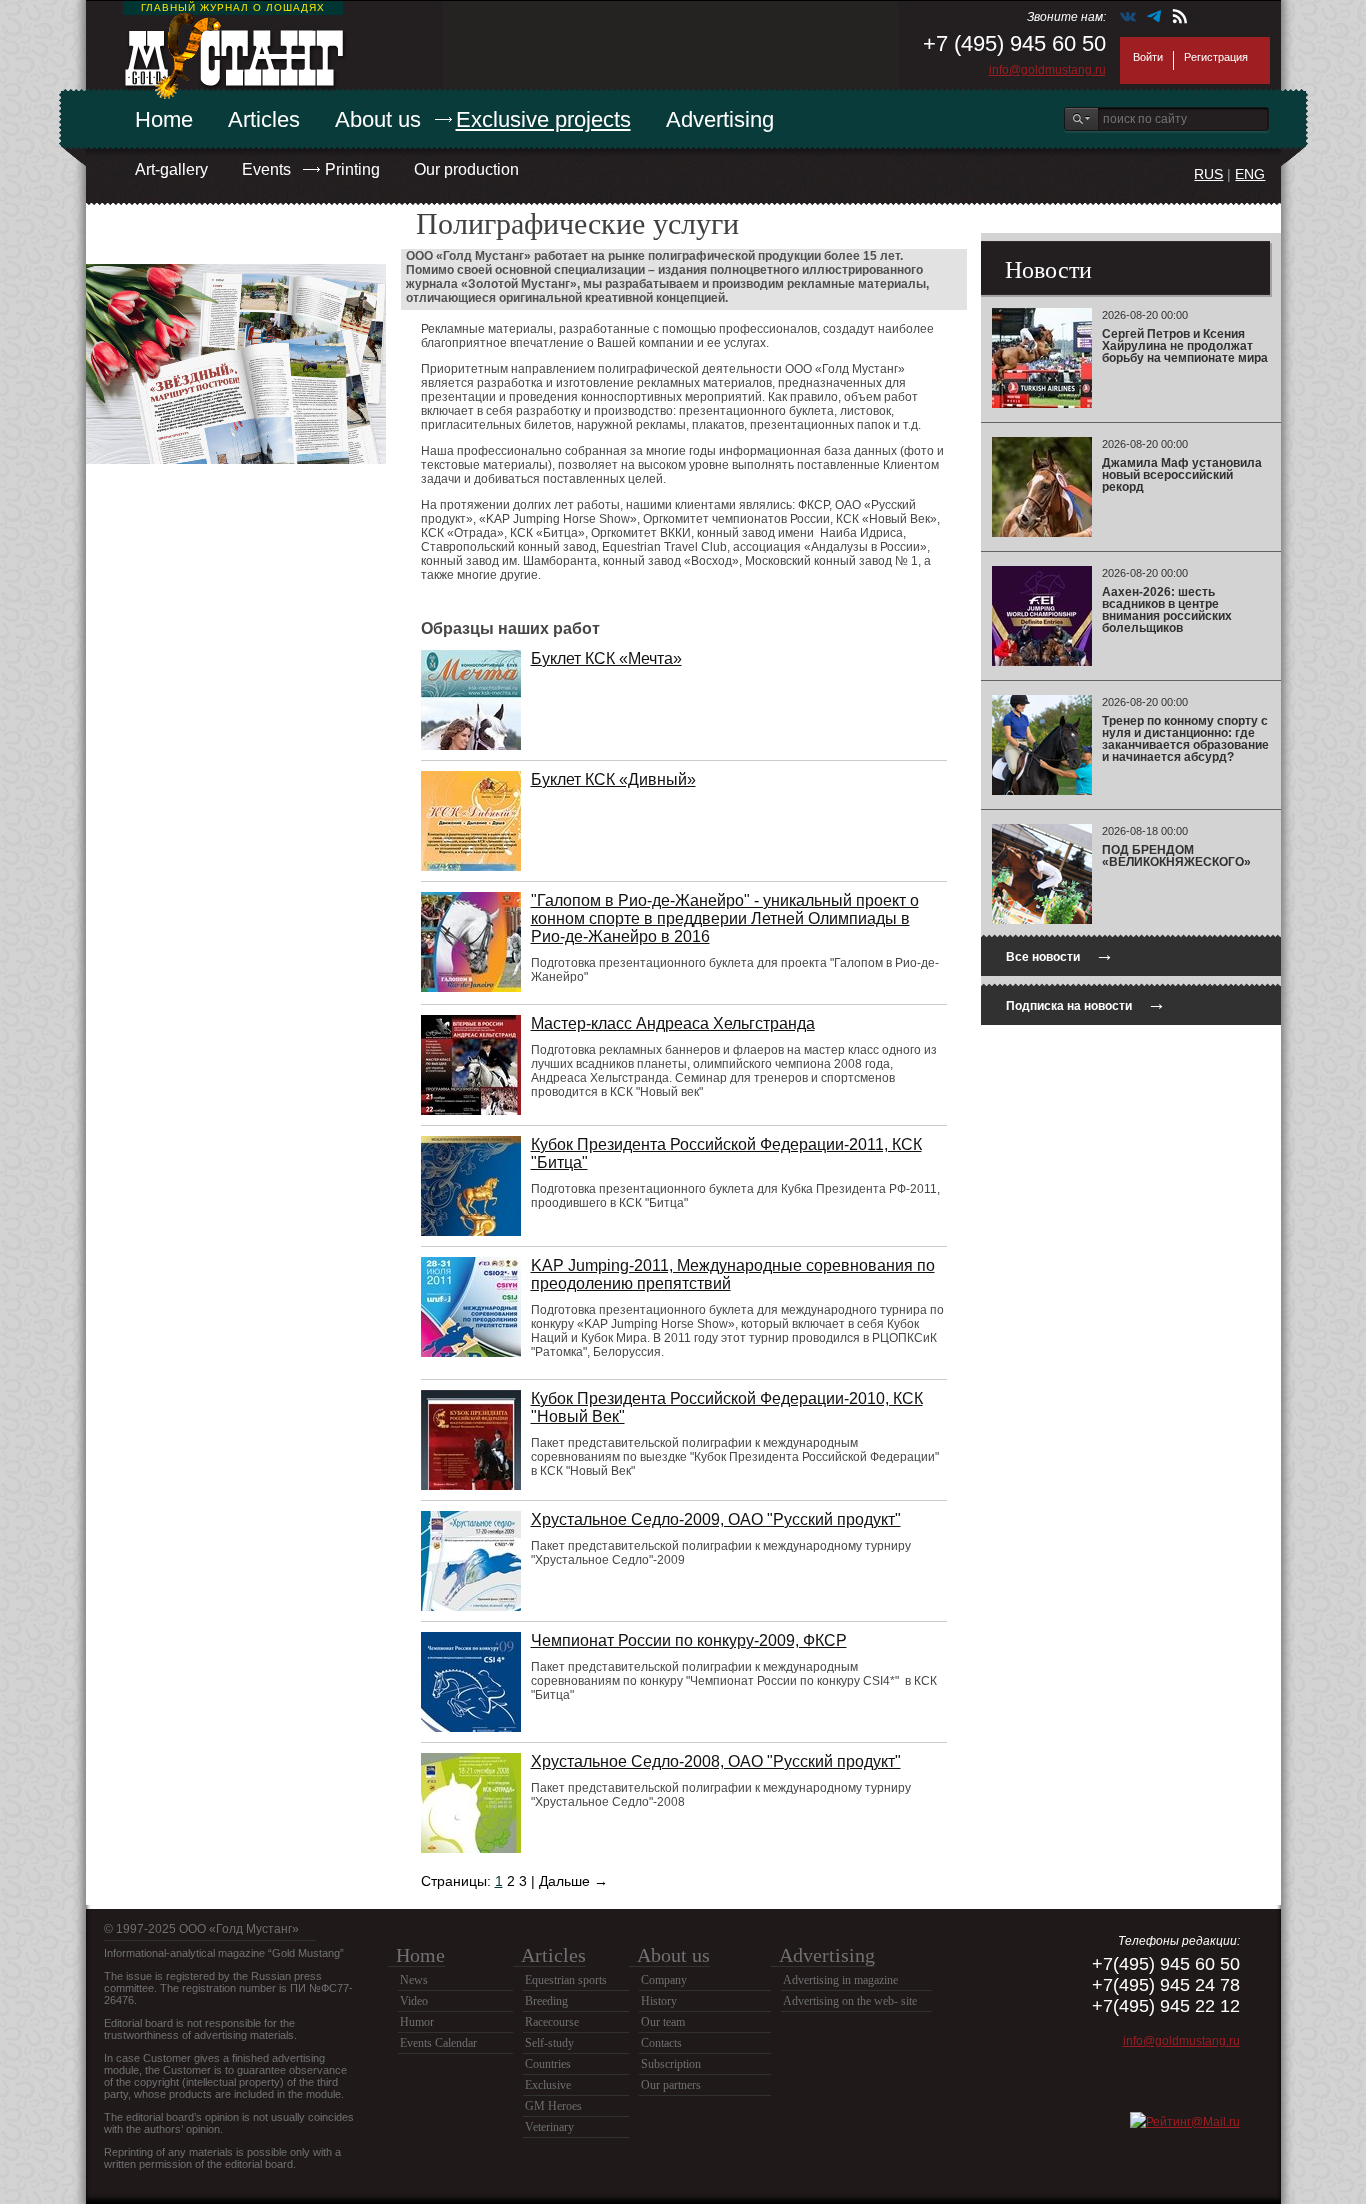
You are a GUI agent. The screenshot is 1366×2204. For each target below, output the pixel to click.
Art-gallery (171, 169)
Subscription (671, 2064)
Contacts (661, 2043)
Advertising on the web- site (850, 2001)
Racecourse (552, 2022)
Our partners (671, 2085)
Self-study (549, 2043)
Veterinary (549, 2127)
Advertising (720, 119)
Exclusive (548, 2085)
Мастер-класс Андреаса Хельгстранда (673, 1023)
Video (414, 2001)
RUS (1208, 174)
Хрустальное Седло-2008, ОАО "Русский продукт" (716, 1761)
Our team (663, 2022)
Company (664, 1980)
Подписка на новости (1086, 1003)
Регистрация (1216, 57)
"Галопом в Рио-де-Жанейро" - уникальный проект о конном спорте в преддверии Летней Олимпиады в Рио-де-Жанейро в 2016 (725, 918)
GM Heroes (553, 2106)
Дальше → (573, 1881)
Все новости (1060, 954)
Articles (264, 119)
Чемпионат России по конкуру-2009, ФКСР (689, 1640)
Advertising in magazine (840, 1980)
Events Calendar (438, 2043)
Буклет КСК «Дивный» (613, 779)
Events (266, 169)
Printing (352, 169)
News (414, 1980)
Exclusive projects (543, 119)
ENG (1250, 174)
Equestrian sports (566, 1980)
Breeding (546, 2001)
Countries (548, 2064)
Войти (1148, 57)
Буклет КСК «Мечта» (606, 658)
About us (378, 119)
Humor (417, 2022)
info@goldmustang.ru (1047, 70)
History (659, 2001)
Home (164, 119)
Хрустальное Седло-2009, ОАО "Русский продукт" (716, 1519)
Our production (466, 169)
